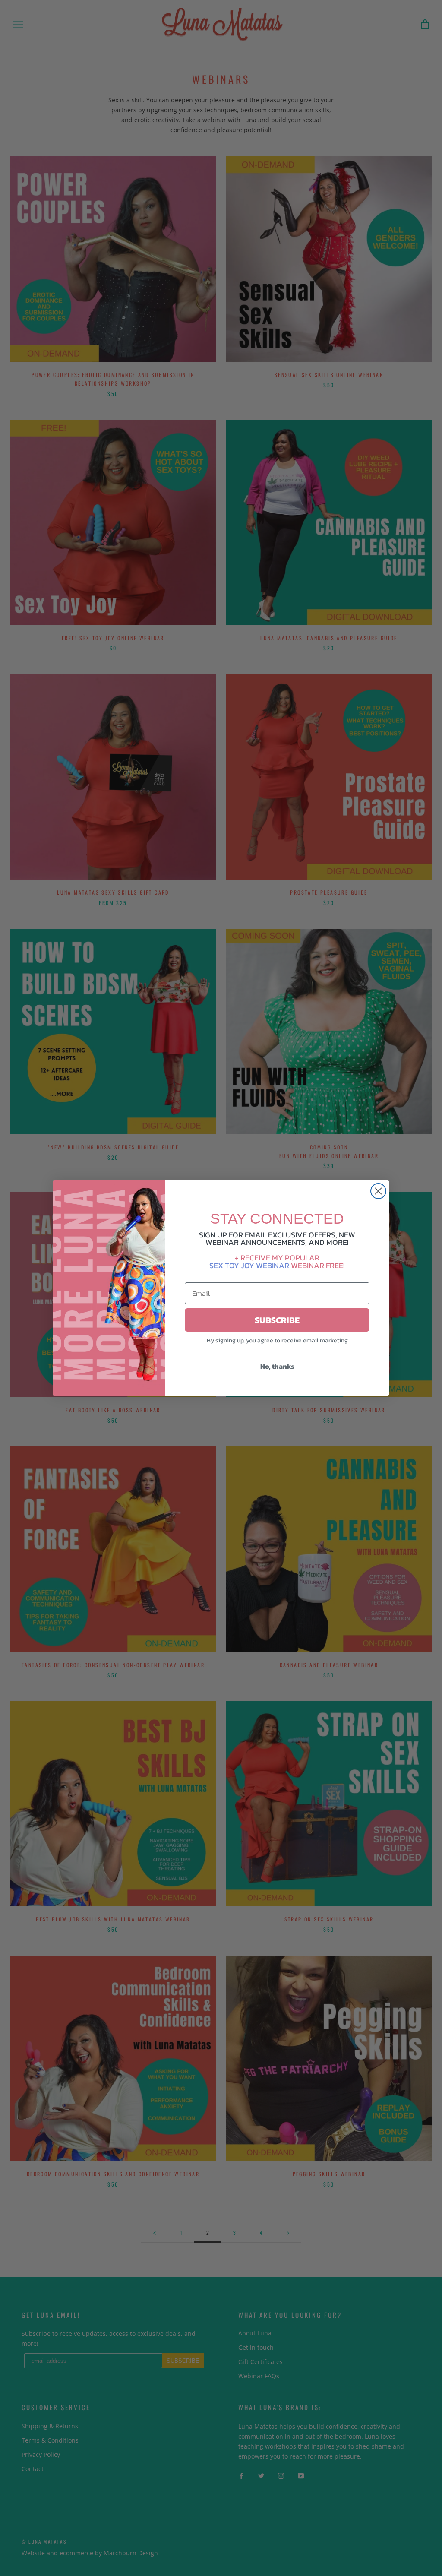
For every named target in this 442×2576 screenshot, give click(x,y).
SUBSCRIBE (277, 1320)
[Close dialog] (378, 1191)
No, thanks (277, 1366)
